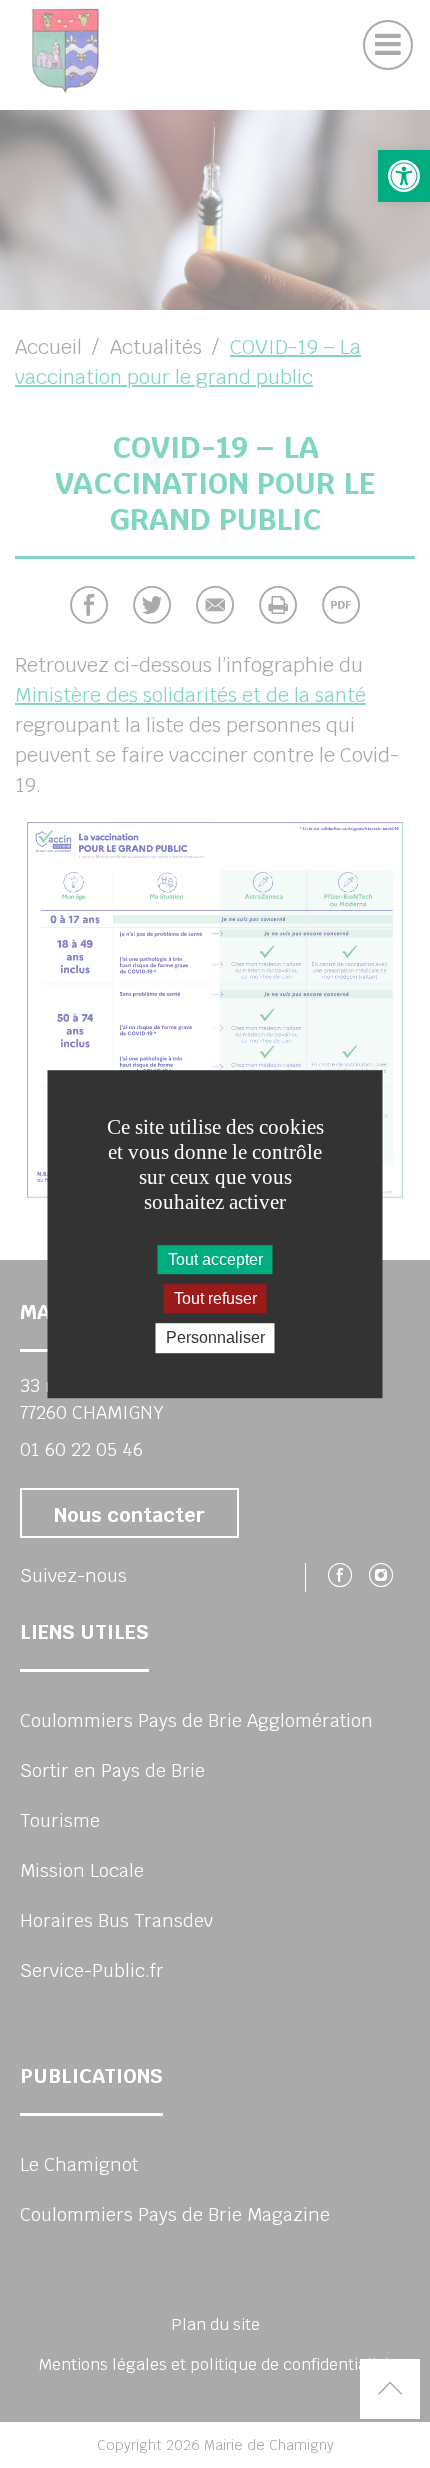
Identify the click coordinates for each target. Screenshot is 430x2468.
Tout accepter (215, 1259)
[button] (404, 176)
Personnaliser (215, 1338)
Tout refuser (215, 1298)
